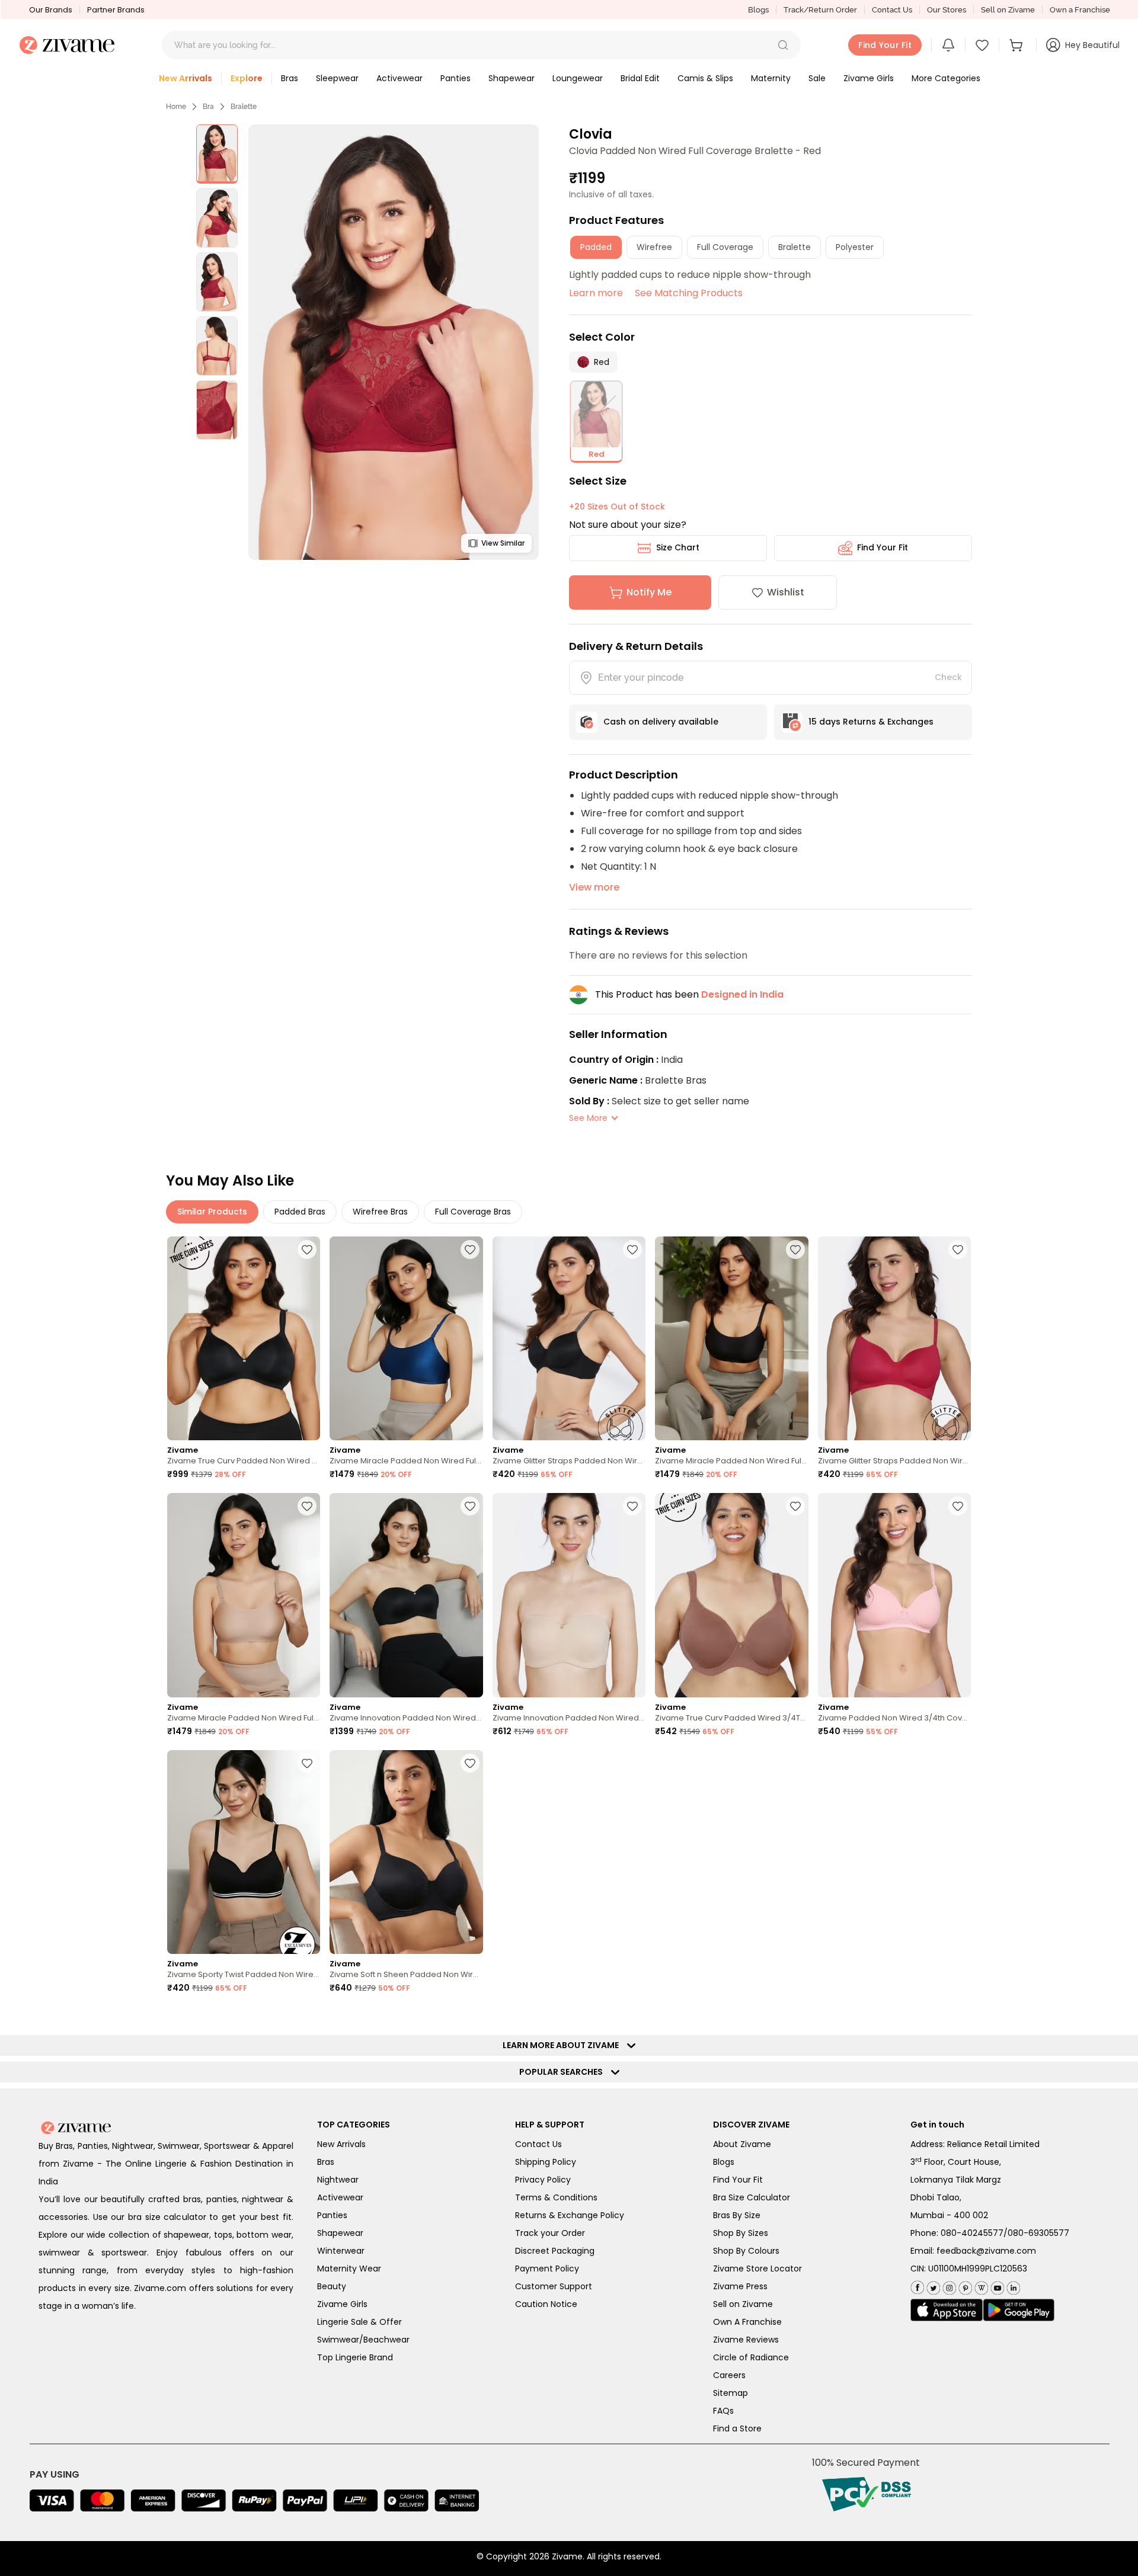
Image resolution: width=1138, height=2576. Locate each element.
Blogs (758, 10)
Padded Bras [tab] (300, 1212)
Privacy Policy (543, 2180)
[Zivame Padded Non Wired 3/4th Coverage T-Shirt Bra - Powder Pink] (894, 1595)
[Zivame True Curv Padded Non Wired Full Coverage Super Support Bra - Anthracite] (244, 1339)
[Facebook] (917, 2286)
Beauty (332, 2286)
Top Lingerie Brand (355, 2357)
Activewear (340, 2197)
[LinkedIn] (1012, 2285)
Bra (208, 107)
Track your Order (550, 2233)
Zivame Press (740, 2286)
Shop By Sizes (741, 2233)
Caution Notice (546, 2304)
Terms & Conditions (556, 2197)
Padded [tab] (596, 247)
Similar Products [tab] (212, 1212)
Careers (729, 2375)
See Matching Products (689, 293)
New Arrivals (341, 2144)
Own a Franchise (1080, 10)
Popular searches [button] (564, 2072)
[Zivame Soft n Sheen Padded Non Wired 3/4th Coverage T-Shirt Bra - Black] (406, 1852)
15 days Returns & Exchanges (871, 722)
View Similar (503, 543)
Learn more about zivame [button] (563, 2045)
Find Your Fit (883, 547)
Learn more (596, 293)
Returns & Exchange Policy (570, 2215)
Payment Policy (547, 2269)
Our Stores (947, 10)
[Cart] (1018, 45)
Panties (332, 2215)
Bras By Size (737, 2215)
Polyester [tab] (855, 247)
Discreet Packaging (555, 2251)
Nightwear (338, 2180)
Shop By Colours (746, 2251)
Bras (326, 2162)
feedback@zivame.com (986, 2251)
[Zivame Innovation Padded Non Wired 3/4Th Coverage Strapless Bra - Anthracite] (406, 1595)
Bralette (244, 107)
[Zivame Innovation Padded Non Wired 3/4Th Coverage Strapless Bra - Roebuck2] (569, 1595)
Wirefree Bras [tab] (380, 1212)
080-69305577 (1038, 2233)
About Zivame (742, 2144)
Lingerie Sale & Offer (359, 2322)
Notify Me (649, 592)
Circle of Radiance (751, 2357)
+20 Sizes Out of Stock (617, 507)
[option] (217, 154)
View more (594, 887)
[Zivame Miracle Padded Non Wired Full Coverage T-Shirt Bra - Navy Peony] (406, 1339)
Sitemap (731, 2393)
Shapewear (340, 2233)
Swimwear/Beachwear (363, 2340)
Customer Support (554, 2286)
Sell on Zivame (1008, 10)
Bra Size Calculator (752, 2197)
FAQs (723, 2411)
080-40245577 (972, 2233)
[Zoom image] (394, 342)
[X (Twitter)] (932, 2285)
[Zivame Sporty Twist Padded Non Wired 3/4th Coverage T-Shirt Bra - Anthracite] (244, 1852)
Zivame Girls (342, 2304)
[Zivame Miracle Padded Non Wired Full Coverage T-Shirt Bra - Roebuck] (244, 1595)
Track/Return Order (820, 10)
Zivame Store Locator (757, 2269)
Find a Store (737, 2428)
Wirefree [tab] (654, 247)
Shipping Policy (546, 2162)
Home (176, 107)
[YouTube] (996, 2285)
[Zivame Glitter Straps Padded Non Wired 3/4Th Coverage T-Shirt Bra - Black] (569, 1339)
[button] (783, 45)
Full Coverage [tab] (725, 247)
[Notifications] (948, 45)
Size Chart (678, 547)
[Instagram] (948, 2285)
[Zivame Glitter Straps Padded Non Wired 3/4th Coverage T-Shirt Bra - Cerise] (894, 1339)
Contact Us (892, 10)
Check (948, 677)
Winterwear (341, 2251)
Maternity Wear (349, 2269)
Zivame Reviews (746, 2340)
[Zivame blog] (980, 2285)
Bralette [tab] (795, 247)
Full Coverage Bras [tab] (473, 1212)
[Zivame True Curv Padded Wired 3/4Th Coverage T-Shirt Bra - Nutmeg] (731, 1595)
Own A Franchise (747, 2322)
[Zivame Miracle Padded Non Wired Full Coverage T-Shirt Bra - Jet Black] (731, 1339)
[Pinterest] (964, 2285)
